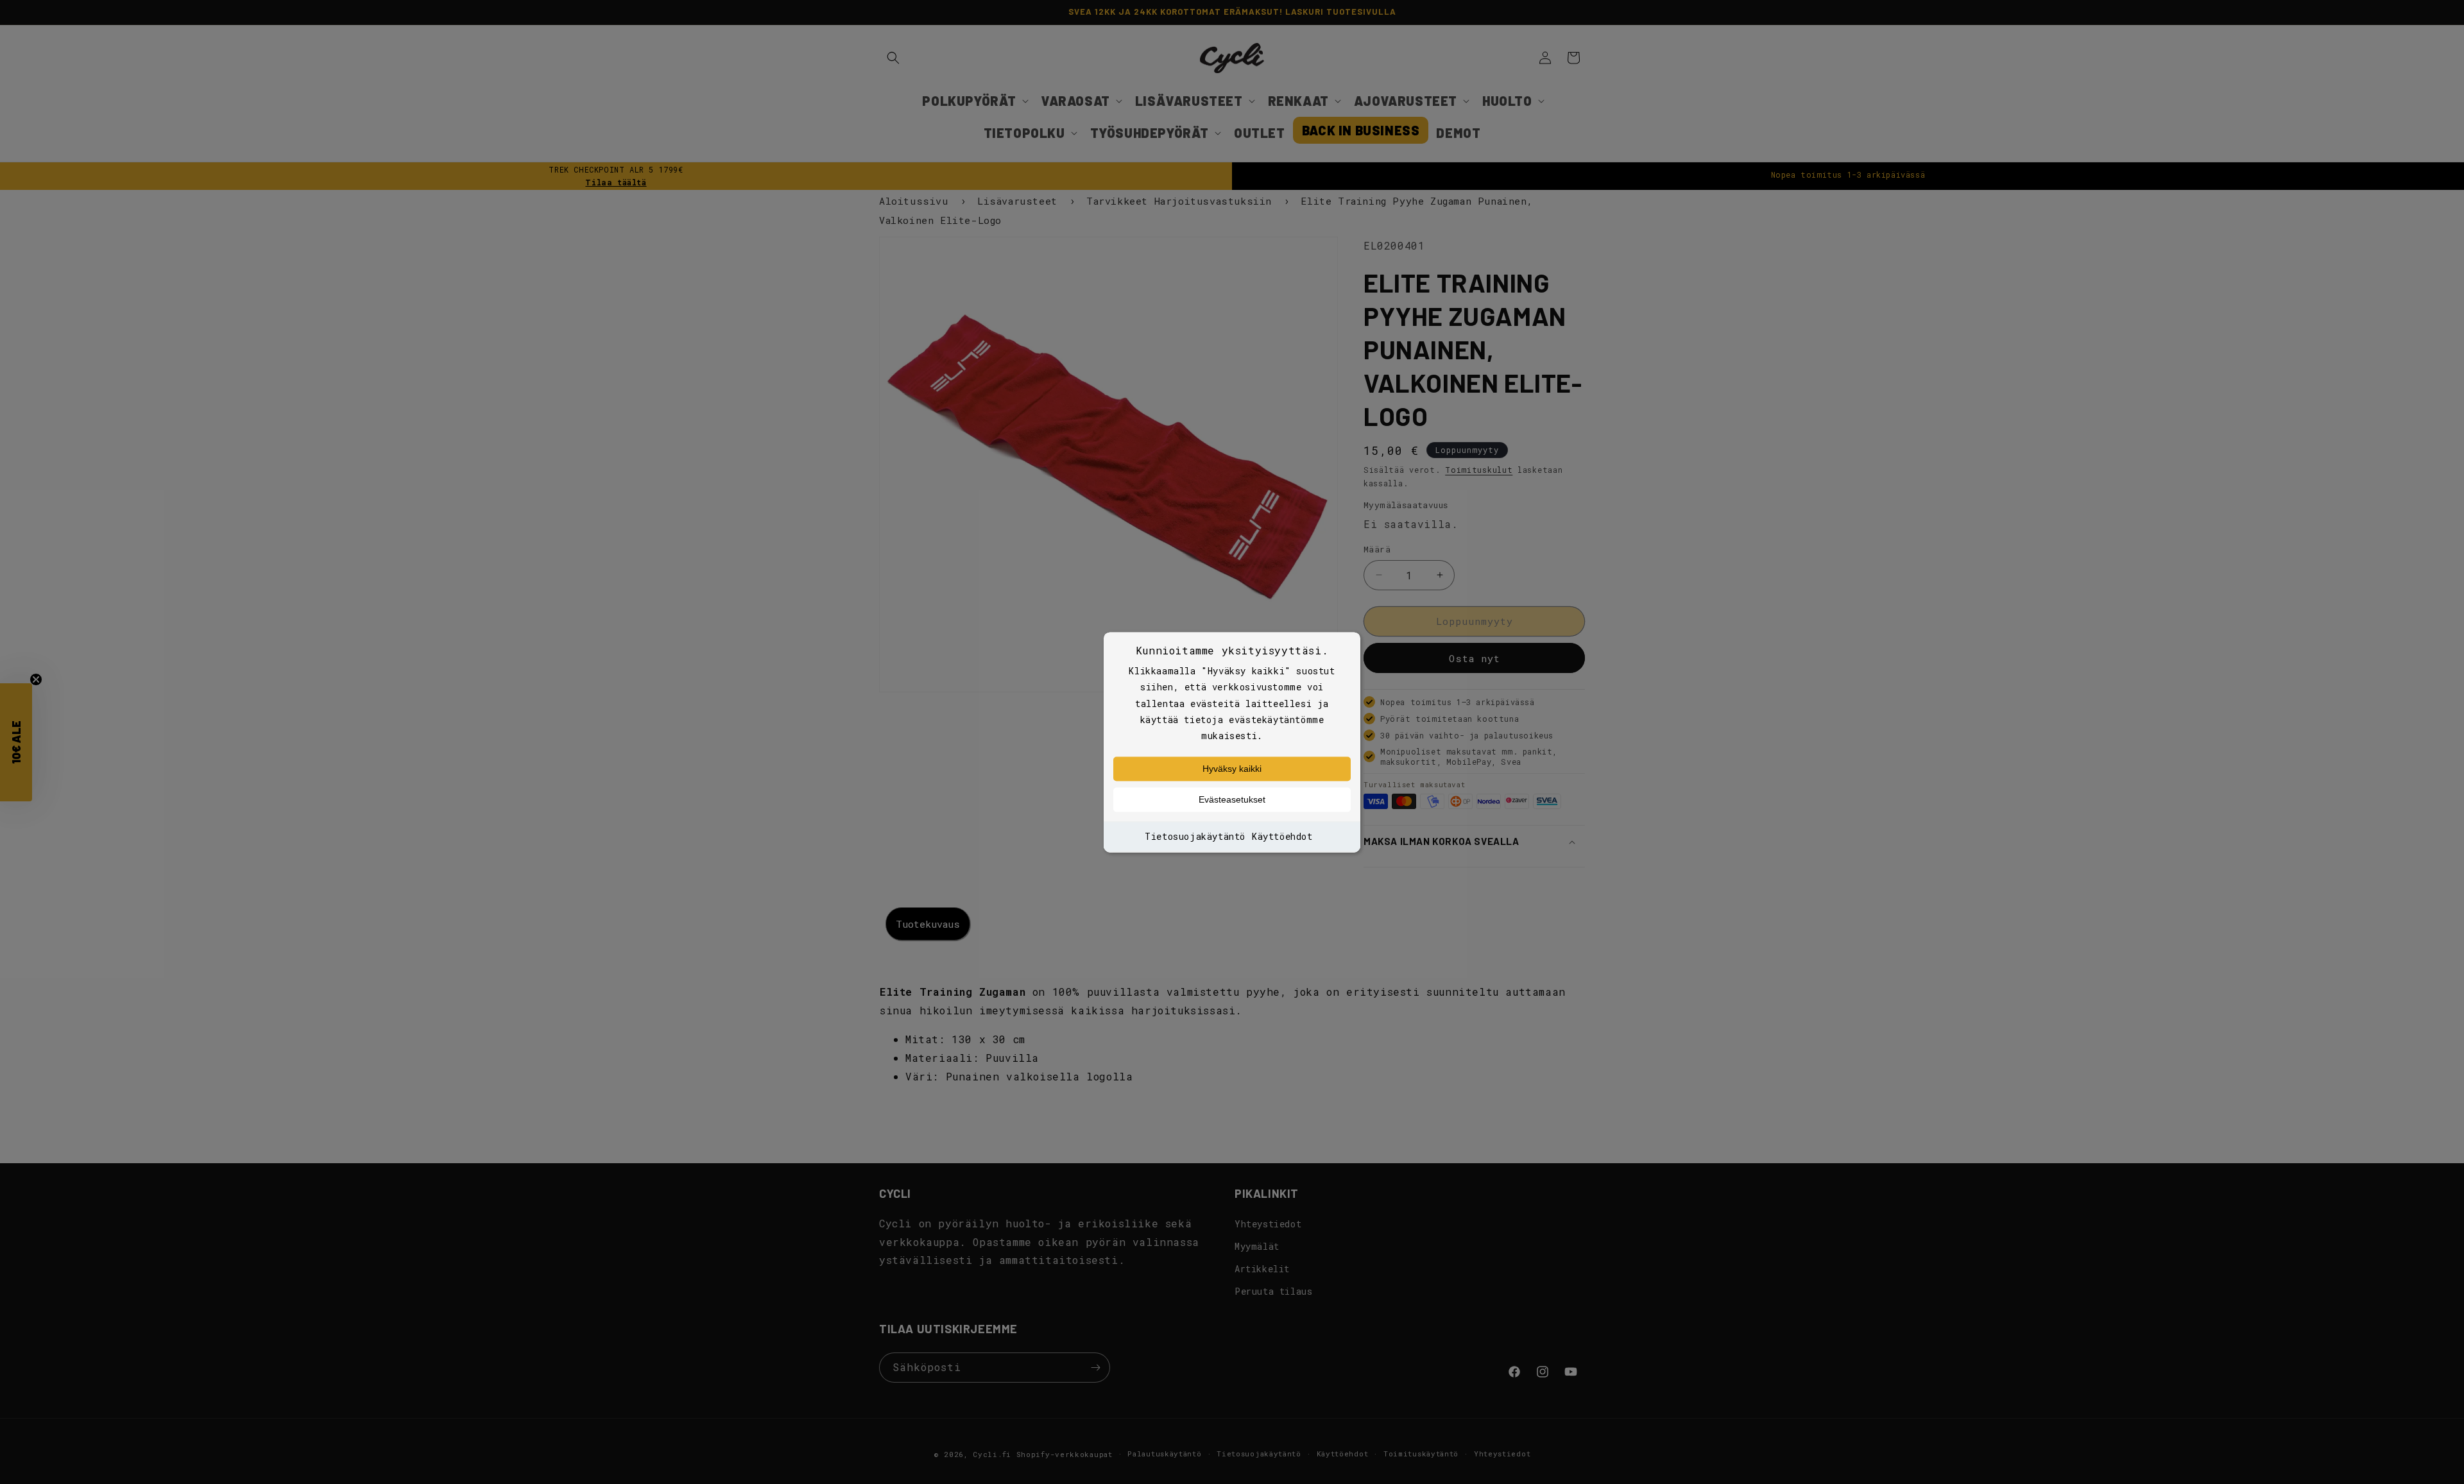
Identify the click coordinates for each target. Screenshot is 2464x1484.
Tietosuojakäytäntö (1195, 837)
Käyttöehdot (1282, 837)
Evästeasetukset (1232, 800)
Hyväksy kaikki (1232, 769)
